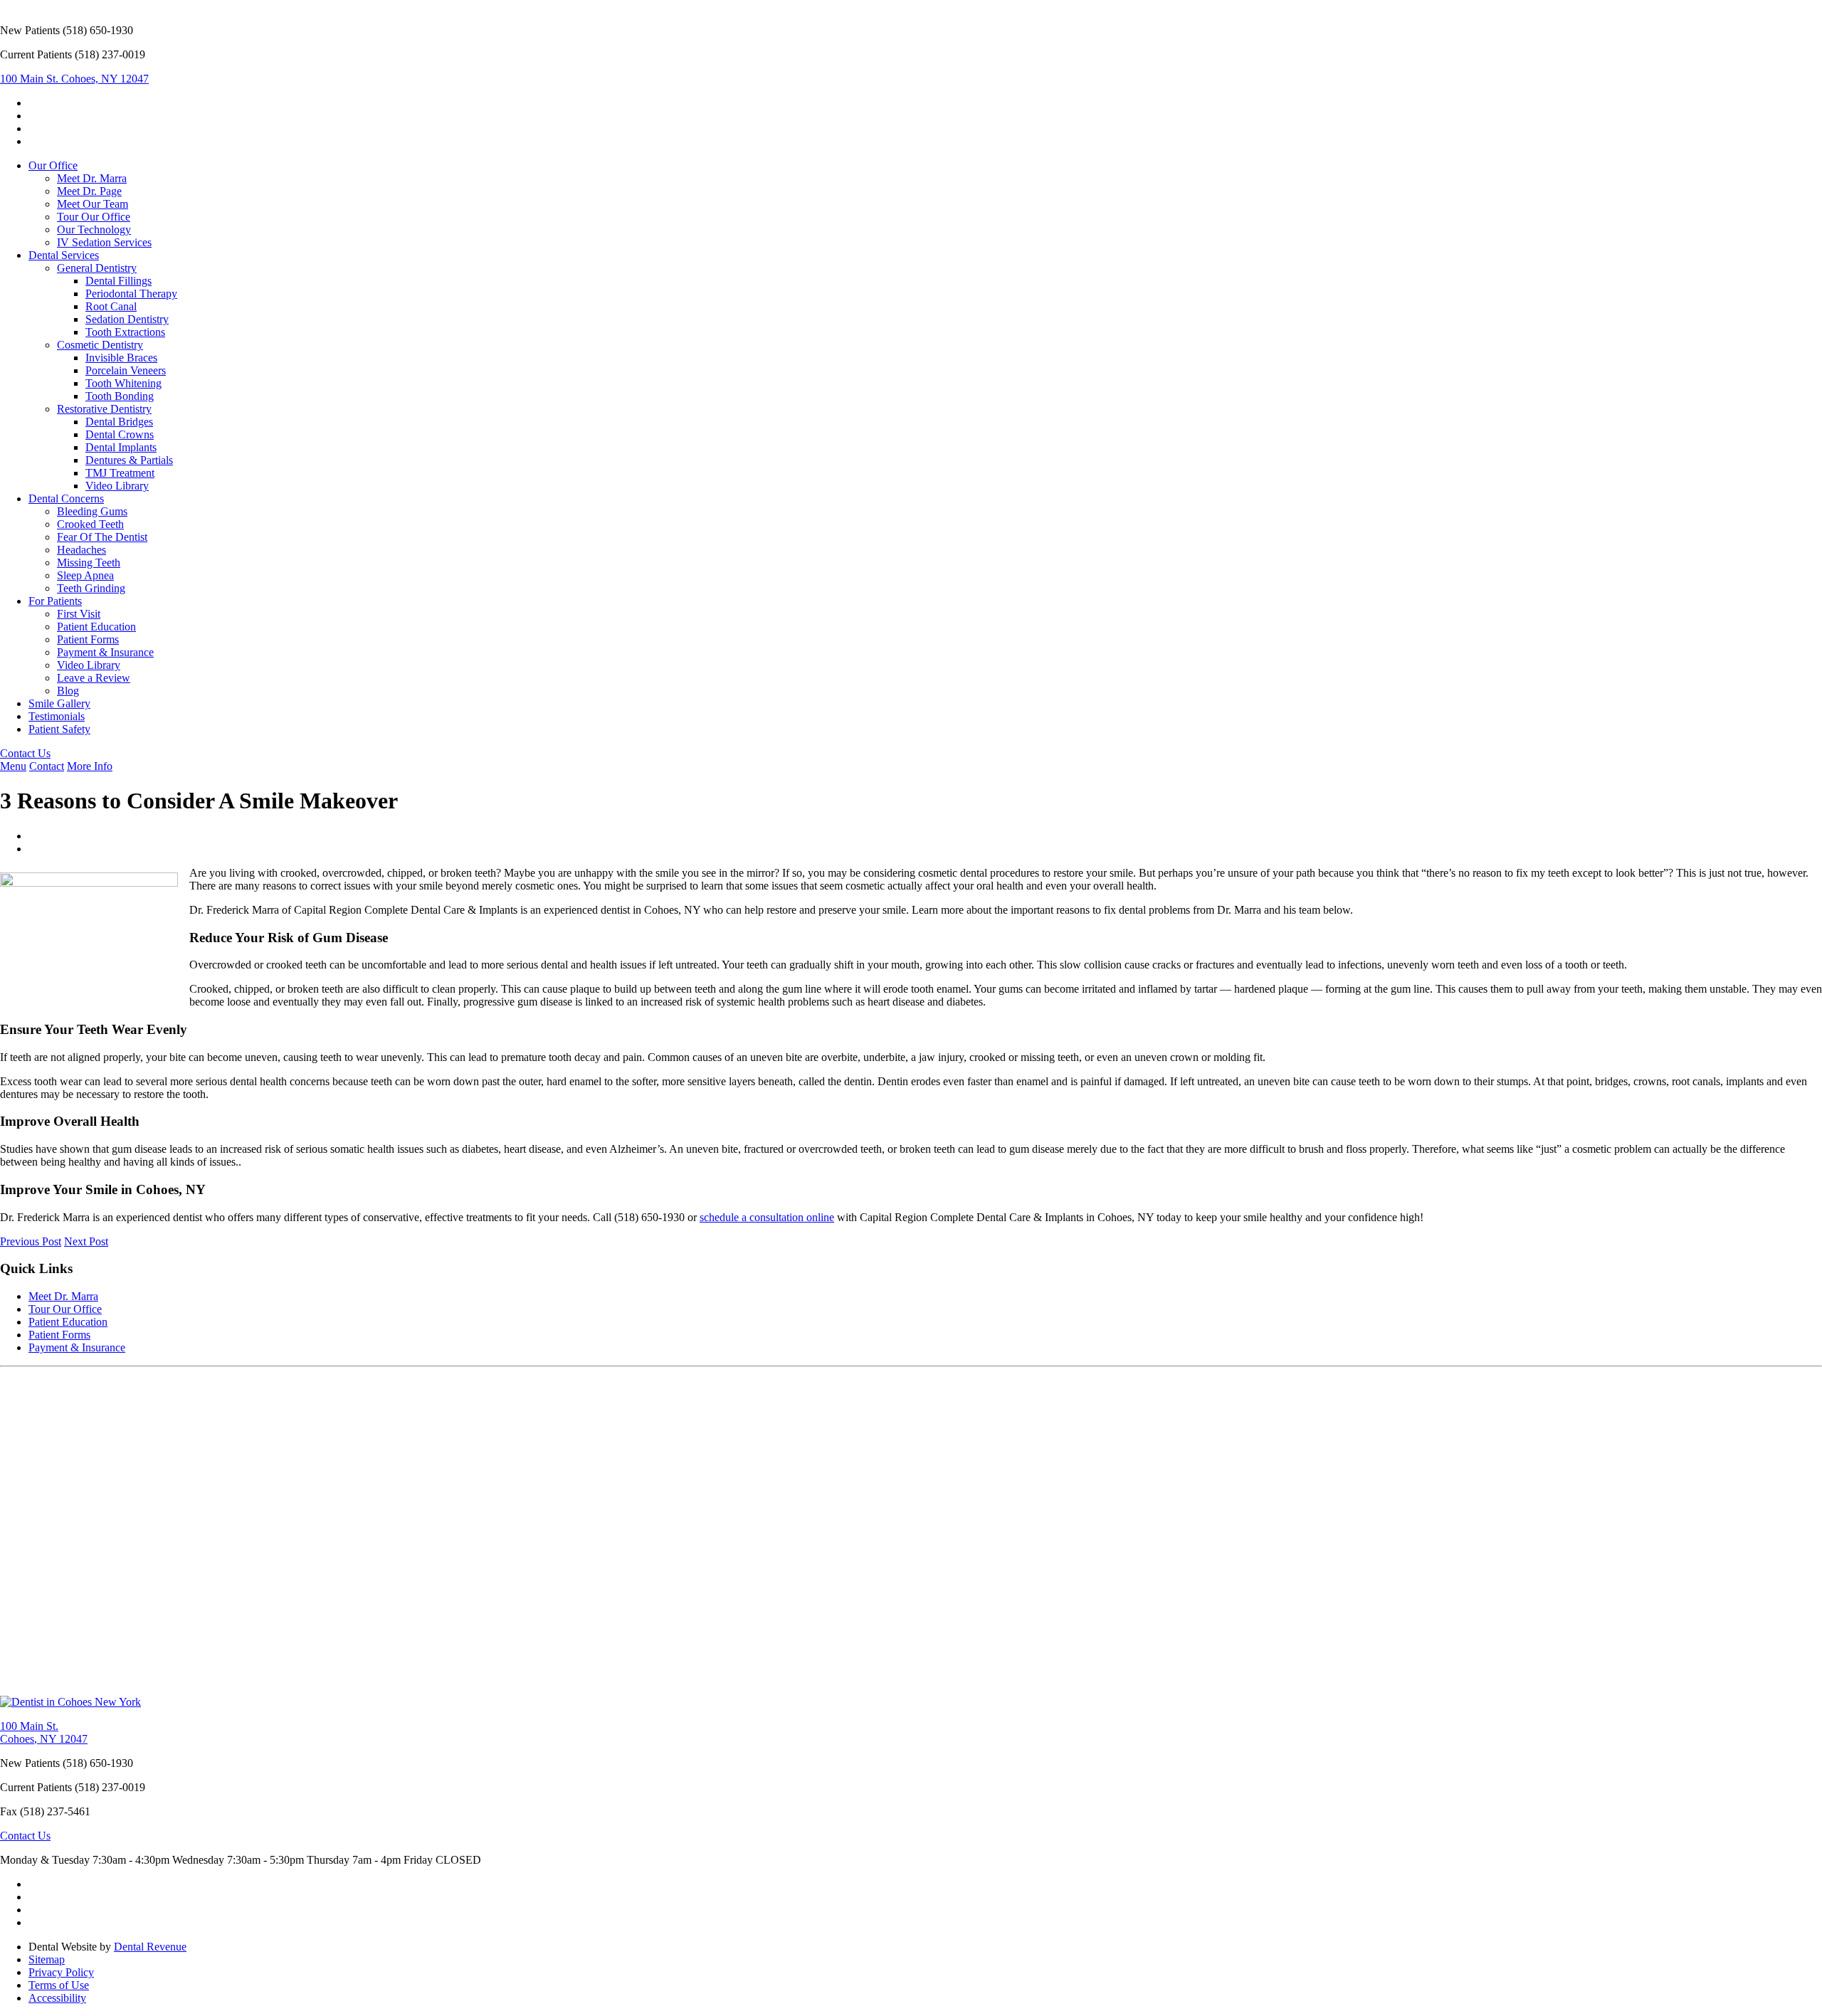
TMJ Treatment (120, 473)
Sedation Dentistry (127, 319)
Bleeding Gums (92, 511)
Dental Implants (121, 447)
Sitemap (47, 1959)
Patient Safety (59, 729)
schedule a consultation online (767, 1217)
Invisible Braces (121, 358)
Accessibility (57, 1998)
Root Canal (111, 306)
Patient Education (96, 627)
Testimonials (57, 716)
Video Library (117, 486)
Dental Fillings (119, 281)
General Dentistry (97, 268)
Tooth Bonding (120, 396)
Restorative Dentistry (104, 409)
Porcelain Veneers (126, 370)
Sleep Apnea (85, 575)
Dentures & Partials (129, 460)
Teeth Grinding (91, 588)
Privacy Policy (61, 1972)
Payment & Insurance (105, 652)
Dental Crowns (120, 434)
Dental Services (64, 255)
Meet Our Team (93, 204)
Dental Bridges (119, 422)
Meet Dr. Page (89, 191)
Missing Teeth (89, 563)
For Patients (55, 601)
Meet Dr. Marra (92, 178)
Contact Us (25, 753)
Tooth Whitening (123, 383)
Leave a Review (94, 678)
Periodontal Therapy (131, 294)
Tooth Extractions (125, 332)
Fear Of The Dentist (102, 537)
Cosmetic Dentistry (100, 345)
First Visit (79, 614)
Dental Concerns (66, 498)
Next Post (86, 1241)
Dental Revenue (150, 1947)
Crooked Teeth (90, 524)
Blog (68, 691)
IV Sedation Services (104, 242)
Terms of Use (59, 1985)
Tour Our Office (94, 217)
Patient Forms (88, 639)
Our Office (53, 165)
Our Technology (94, 229)
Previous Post (31, 1241)
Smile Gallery (59, 703)
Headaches (81, 550)
